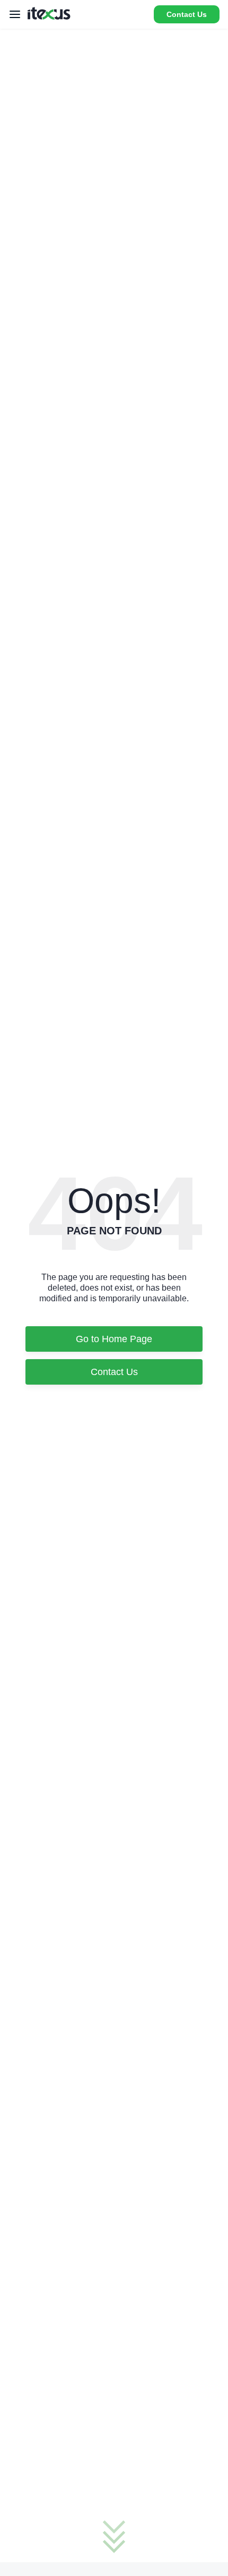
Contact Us (187, 14)
